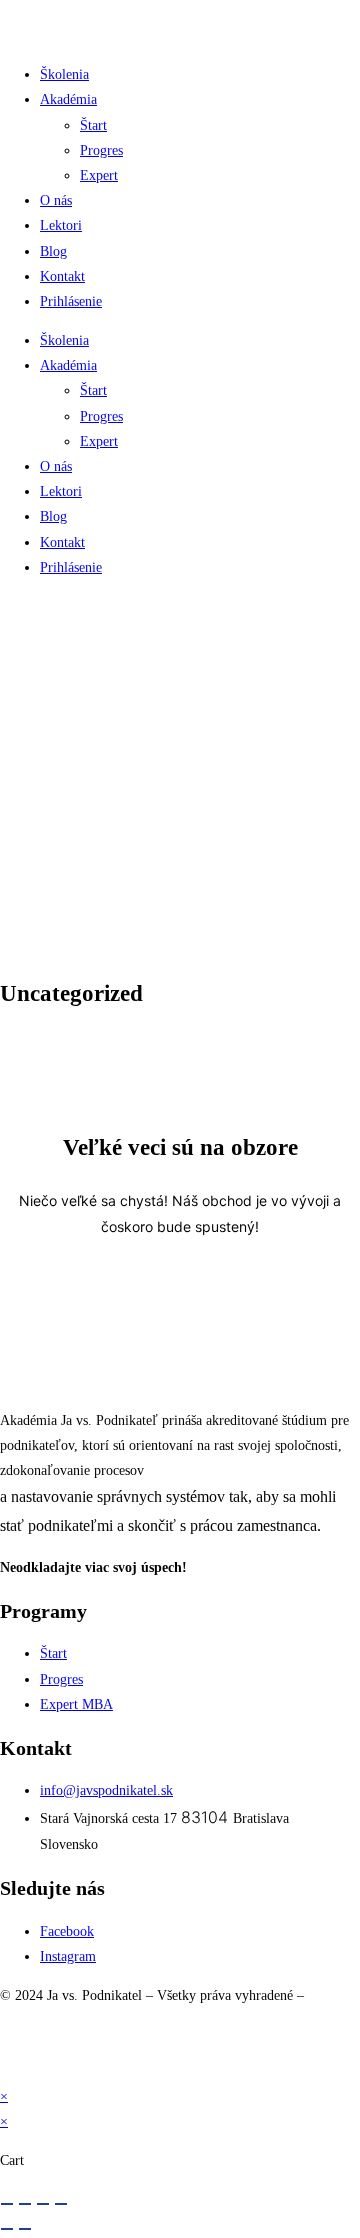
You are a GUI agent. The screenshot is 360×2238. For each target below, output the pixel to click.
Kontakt (62, 276)
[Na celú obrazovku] (25, 2204)
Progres (101, 150)
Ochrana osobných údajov (79, 2045)
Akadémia (68, 99)
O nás (56, 200)
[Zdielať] (43, 2204)
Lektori (61, 225)
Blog (53, 251)
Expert (99, 175)
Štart (93, 125)
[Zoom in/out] (7, 2204)
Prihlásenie (71, 301)
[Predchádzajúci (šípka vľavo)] (7, 2229)
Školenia (64, 74)
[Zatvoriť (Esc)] (61, 2204)
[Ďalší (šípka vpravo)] (25, 2229)
